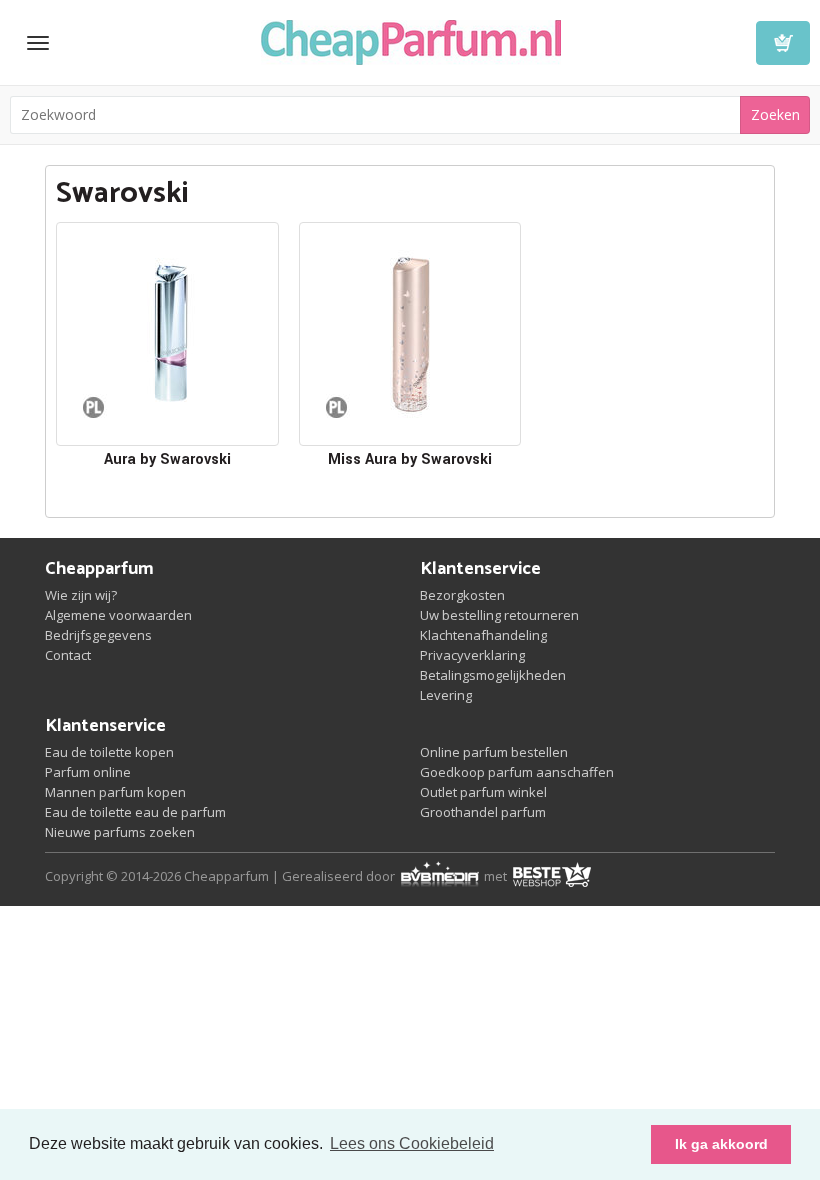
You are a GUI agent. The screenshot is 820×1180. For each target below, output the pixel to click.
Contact (68, 655)
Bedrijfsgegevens (98, 635)
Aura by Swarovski (167, 459)
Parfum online (88, 772)
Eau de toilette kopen (109, 752)
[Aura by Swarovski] (167, 334)
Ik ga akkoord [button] (721, 1144)
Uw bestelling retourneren (499, 615)
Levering (446, 695)
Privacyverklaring (472, 655)
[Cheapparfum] (411, 40)
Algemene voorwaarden (118, 615)
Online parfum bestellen (494, 752)
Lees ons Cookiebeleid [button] (412, 1143)
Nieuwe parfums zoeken (120, 832)
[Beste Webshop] (551, 876)
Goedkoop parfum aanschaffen (517, 772)
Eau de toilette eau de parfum (135, 812)
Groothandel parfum (483, 812)
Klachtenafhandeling (483, 635)
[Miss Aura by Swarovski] (410, 334)
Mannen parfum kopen (115, 792)
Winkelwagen (783, 43)
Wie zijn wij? (81, 595)
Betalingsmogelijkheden (493, 675)
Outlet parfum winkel (483, 792)
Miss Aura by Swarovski (410, 459)
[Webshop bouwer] (441, 876)
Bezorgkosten (462, 595)
